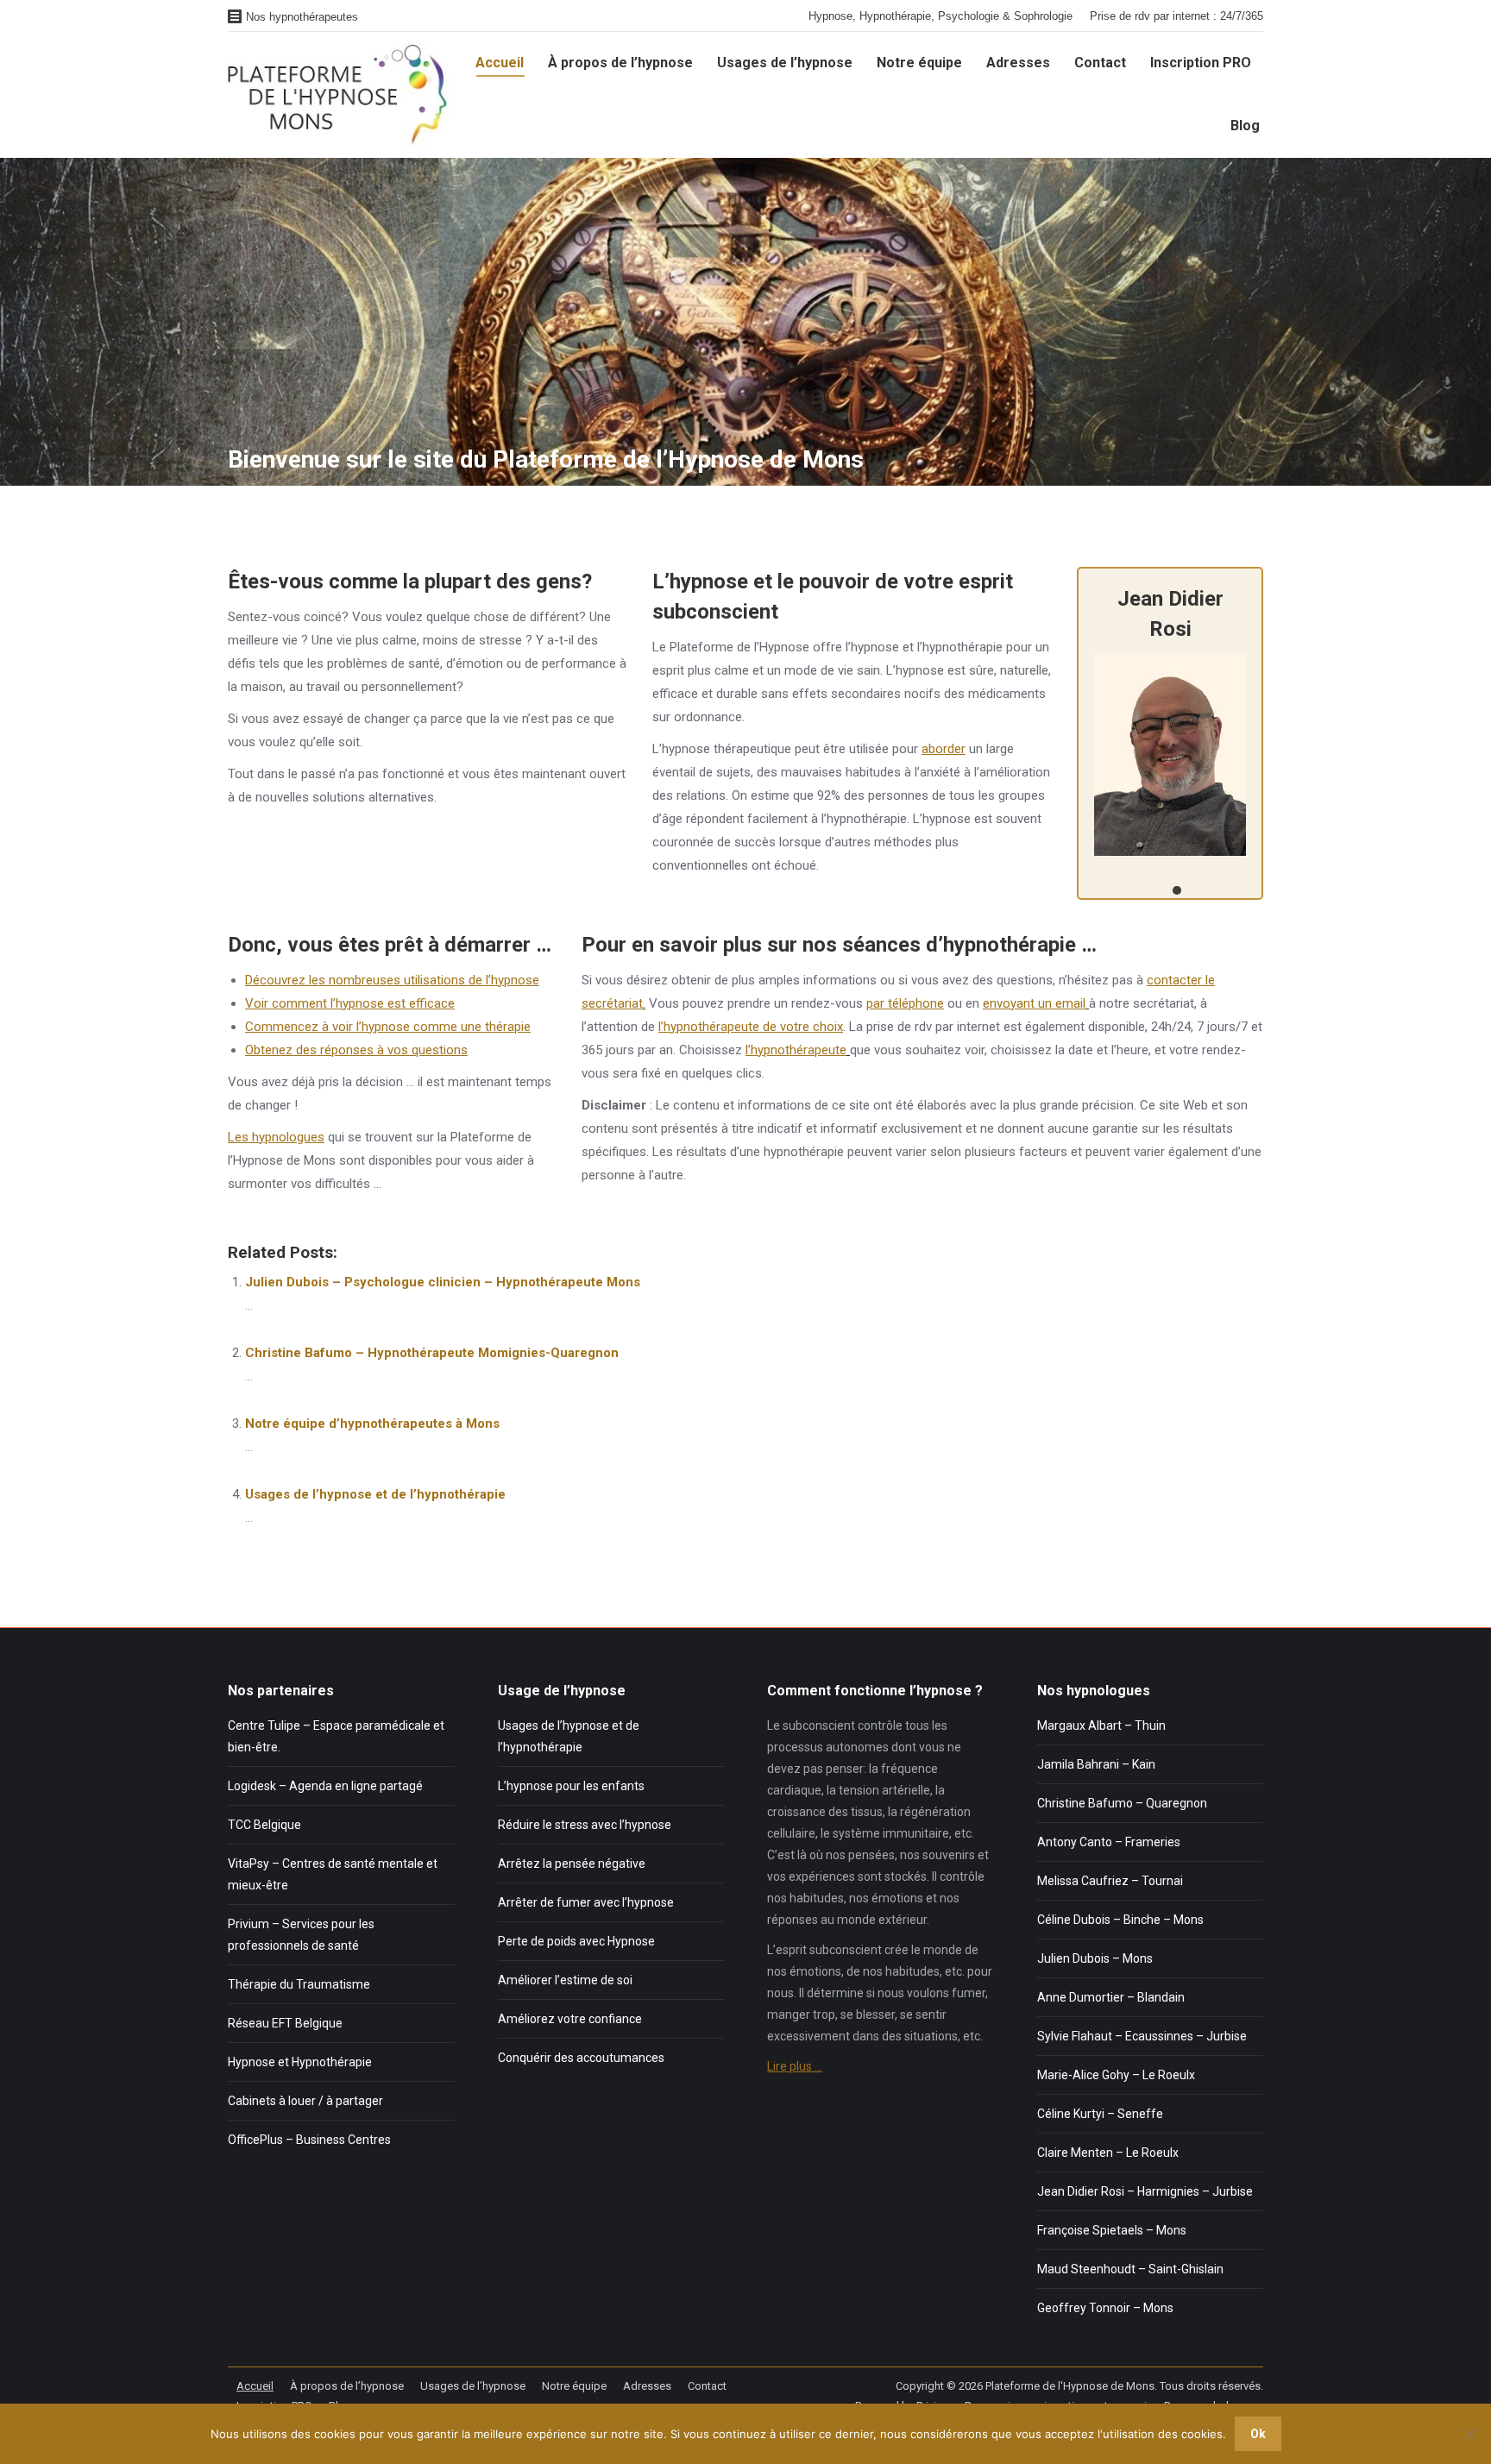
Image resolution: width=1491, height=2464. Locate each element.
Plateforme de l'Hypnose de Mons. (1071, 2386)
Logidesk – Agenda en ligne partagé (325, 1786)
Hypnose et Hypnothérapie (300, 2062)
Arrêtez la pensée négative (572, 1864)
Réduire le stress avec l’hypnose (585, 1825)
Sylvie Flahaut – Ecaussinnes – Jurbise (1142, 2036)
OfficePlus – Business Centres (309, 2140)
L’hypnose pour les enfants (571, 1786)
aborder (944, 749)
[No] (1469, 2434)
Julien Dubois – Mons (1095, 1958)
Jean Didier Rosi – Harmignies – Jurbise (1145, 2191)
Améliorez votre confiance (570, 2019)
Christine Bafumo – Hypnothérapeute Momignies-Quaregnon (432, 1353)
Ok (1258, 2434)
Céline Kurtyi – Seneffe (1100, 2114)
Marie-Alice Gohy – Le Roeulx (1116, 2075)
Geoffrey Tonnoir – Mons (1105, 2308)
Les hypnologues (276, 1137)
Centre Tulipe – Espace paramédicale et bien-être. (336, 1736)
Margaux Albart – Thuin (1101, 1725)
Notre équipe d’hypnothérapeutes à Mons (372, 1424)
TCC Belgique (264, 1825)
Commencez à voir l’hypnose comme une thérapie (388, 1027)
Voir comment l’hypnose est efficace (350, 1003)
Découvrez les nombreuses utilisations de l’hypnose (392, 980)
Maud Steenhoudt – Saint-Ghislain (1130, 2269)
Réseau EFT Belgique (285, 2023)
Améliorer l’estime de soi (565, 1980)
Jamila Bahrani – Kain (1096, 1764)
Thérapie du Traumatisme (299, 1984)
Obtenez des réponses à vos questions (356, 1050)
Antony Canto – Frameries (1109, 1842)
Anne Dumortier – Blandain (1111, 1997)
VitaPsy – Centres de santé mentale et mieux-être (333, 1874)
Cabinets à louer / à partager (305, 2101)
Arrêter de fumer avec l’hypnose (586, 1902)
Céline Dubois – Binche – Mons (1120, 1920)
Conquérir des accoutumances (581, 2058)
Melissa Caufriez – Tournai (1110, 1881)
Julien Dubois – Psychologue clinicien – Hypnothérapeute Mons (443, 1282)
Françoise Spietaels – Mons (1112, 2230)
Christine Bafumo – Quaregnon (1122, 1803)
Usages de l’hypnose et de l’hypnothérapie (375, 1494)
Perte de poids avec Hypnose (576, 1941)
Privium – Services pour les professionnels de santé (301, 1935)
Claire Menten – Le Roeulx (1108, 2153)
